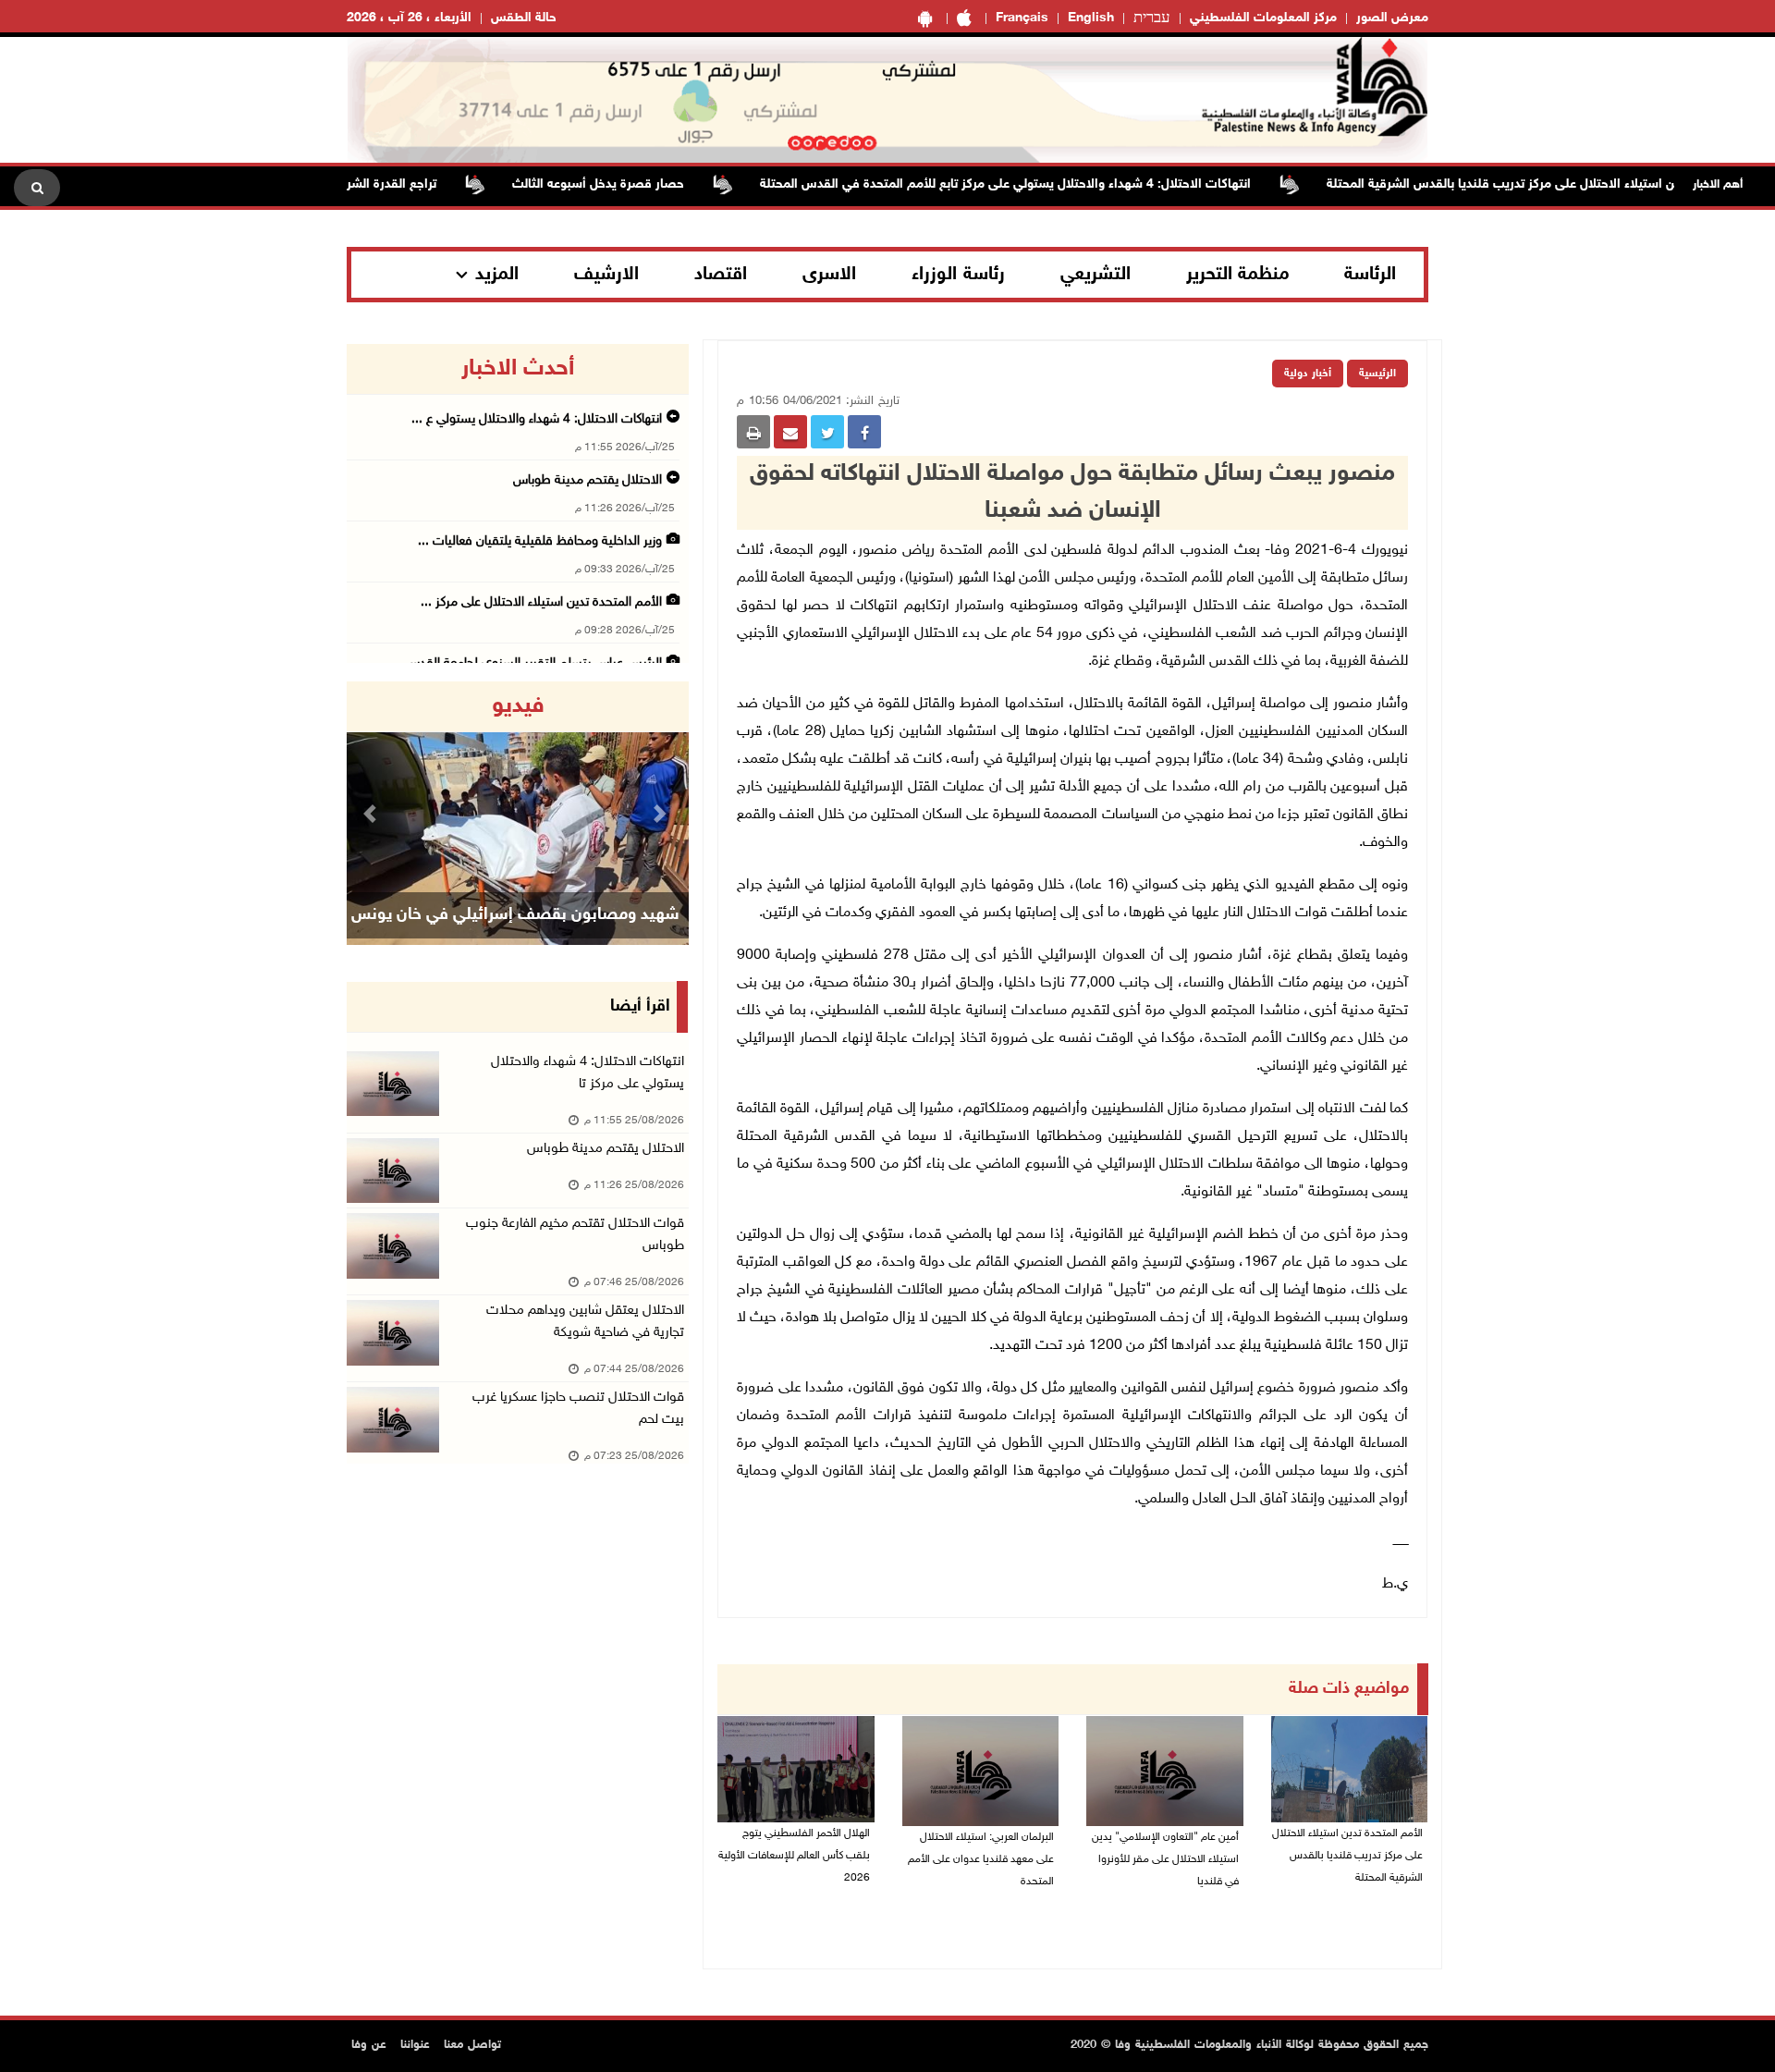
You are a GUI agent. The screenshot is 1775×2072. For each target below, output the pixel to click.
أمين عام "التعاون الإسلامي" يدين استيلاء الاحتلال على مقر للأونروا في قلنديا (1165, 1859)
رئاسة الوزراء (958, 275)
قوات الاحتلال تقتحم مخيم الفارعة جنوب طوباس (575, 1235)
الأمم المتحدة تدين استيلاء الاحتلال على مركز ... (541, 602)
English (1091, 18)
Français (1022, 18)
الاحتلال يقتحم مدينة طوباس (586, 480)
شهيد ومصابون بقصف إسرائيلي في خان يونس (515, 915)
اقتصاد (721, 275)
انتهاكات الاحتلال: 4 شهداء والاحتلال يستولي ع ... (537, 419)
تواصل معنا (472, 2045)
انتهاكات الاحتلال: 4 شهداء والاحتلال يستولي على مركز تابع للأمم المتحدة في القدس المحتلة (1051, 184)
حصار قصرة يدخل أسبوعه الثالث (643, 184)
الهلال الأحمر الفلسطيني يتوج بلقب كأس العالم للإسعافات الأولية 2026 (794, 1856)
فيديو (518, 706)
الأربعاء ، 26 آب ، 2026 (409, 18)
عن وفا (369, 2045)
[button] (373, 813)
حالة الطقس (524, 18)
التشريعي (1096, 275)
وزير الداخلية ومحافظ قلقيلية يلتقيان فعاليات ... (540, 541)
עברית (1152, 18)
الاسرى (829, 275)
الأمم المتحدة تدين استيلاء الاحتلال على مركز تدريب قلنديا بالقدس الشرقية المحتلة (1347, 1856)
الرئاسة (1370, 275)
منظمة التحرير (1238, 275)
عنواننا (415, 2045)
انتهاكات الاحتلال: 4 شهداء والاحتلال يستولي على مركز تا (588, 1073)
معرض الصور (1392, 18)
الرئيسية (1377, 374)
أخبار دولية (1308, 374)
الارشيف (606, 275)
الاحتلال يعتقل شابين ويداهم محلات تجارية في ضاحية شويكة (585, 1322)
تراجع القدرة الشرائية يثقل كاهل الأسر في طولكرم (349, 184)
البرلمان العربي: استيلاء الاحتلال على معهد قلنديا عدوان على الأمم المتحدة (981, 1859)
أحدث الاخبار (518, 369)
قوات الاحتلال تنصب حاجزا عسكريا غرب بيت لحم (578, 1409)
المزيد (497, 275)
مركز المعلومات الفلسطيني (1263, 18)
